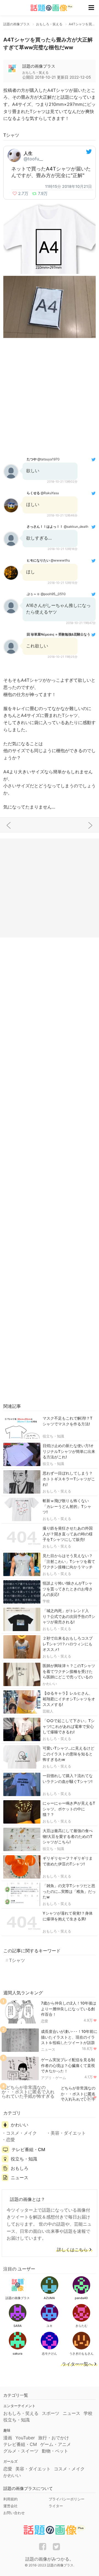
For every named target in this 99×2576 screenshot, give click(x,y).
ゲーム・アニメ (56, 2444)
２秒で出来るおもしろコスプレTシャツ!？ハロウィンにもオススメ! (68, 1644)
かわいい (50, 1684)
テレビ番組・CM (28, 2149)
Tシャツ (17, 1960)
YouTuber (25, 2438)
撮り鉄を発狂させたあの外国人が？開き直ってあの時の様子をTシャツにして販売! (68, 1534)
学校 (46, 1601)
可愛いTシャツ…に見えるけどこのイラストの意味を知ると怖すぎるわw (68, 1754)
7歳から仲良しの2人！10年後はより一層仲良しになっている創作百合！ (69, 2009)
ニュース (48, 2049)
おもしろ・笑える (57, 1491)
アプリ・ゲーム (53, 2078)
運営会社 (10, 2506)
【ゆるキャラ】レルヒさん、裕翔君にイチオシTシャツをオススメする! (69, 1699)
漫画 (8, 2438)
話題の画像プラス (39, 66)
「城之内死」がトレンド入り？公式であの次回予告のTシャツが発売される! (69, 1616)
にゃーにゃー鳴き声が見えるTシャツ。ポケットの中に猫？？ (69, 1809)
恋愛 (45, 2021)
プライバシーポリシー (67, 2499)
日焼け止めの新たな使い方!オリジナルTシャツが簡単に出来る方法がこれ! (69, 1451)
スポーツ (51, 2413)
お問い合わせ (14, 2513)
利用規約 (10, 2499)
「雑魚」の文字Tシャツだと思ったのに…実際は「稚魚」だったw (69, 1891)
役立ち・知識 (53, 1436)
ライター (56, 2506)
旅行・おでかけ (54, 2438)
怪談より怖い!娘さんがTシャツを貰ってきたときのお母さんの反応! (68, 1589)
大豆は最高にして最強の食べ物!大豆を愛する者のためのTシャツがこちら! (68, 1836)
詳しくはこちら (72, 2250)
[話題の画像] (48, 8)
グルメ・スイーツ (21, 2451)
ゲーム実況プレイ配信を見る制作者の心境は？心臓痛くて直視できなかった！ (68, 2065)
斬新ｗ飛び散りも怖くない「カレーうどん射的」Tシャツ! (67, 1506)
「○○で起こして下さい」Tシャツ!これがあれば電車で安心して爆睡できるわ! (69, 1726)
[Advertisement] (50, 397)
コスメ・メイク (21, 2133)
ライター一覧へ (77, 2364)
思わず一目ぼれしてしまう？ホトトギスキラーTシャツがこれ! (69, 1479)
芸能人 (48, 1711)
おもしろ (20, 2168)
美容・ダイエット (68, 2133)
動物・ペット (55, 2451)
